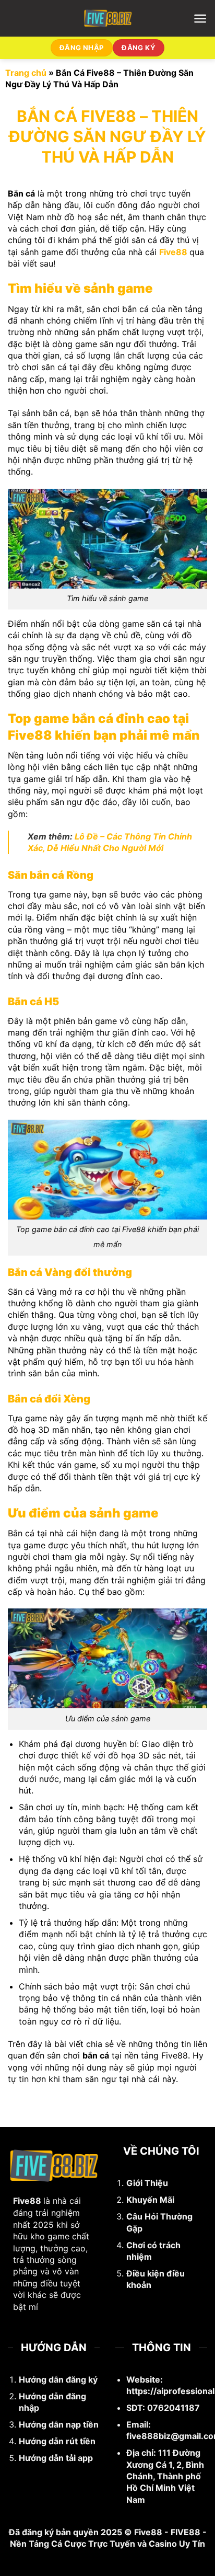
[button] (200, 19)
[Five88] (108, 18)
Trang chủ (26, 73)
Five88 (173, 252)
